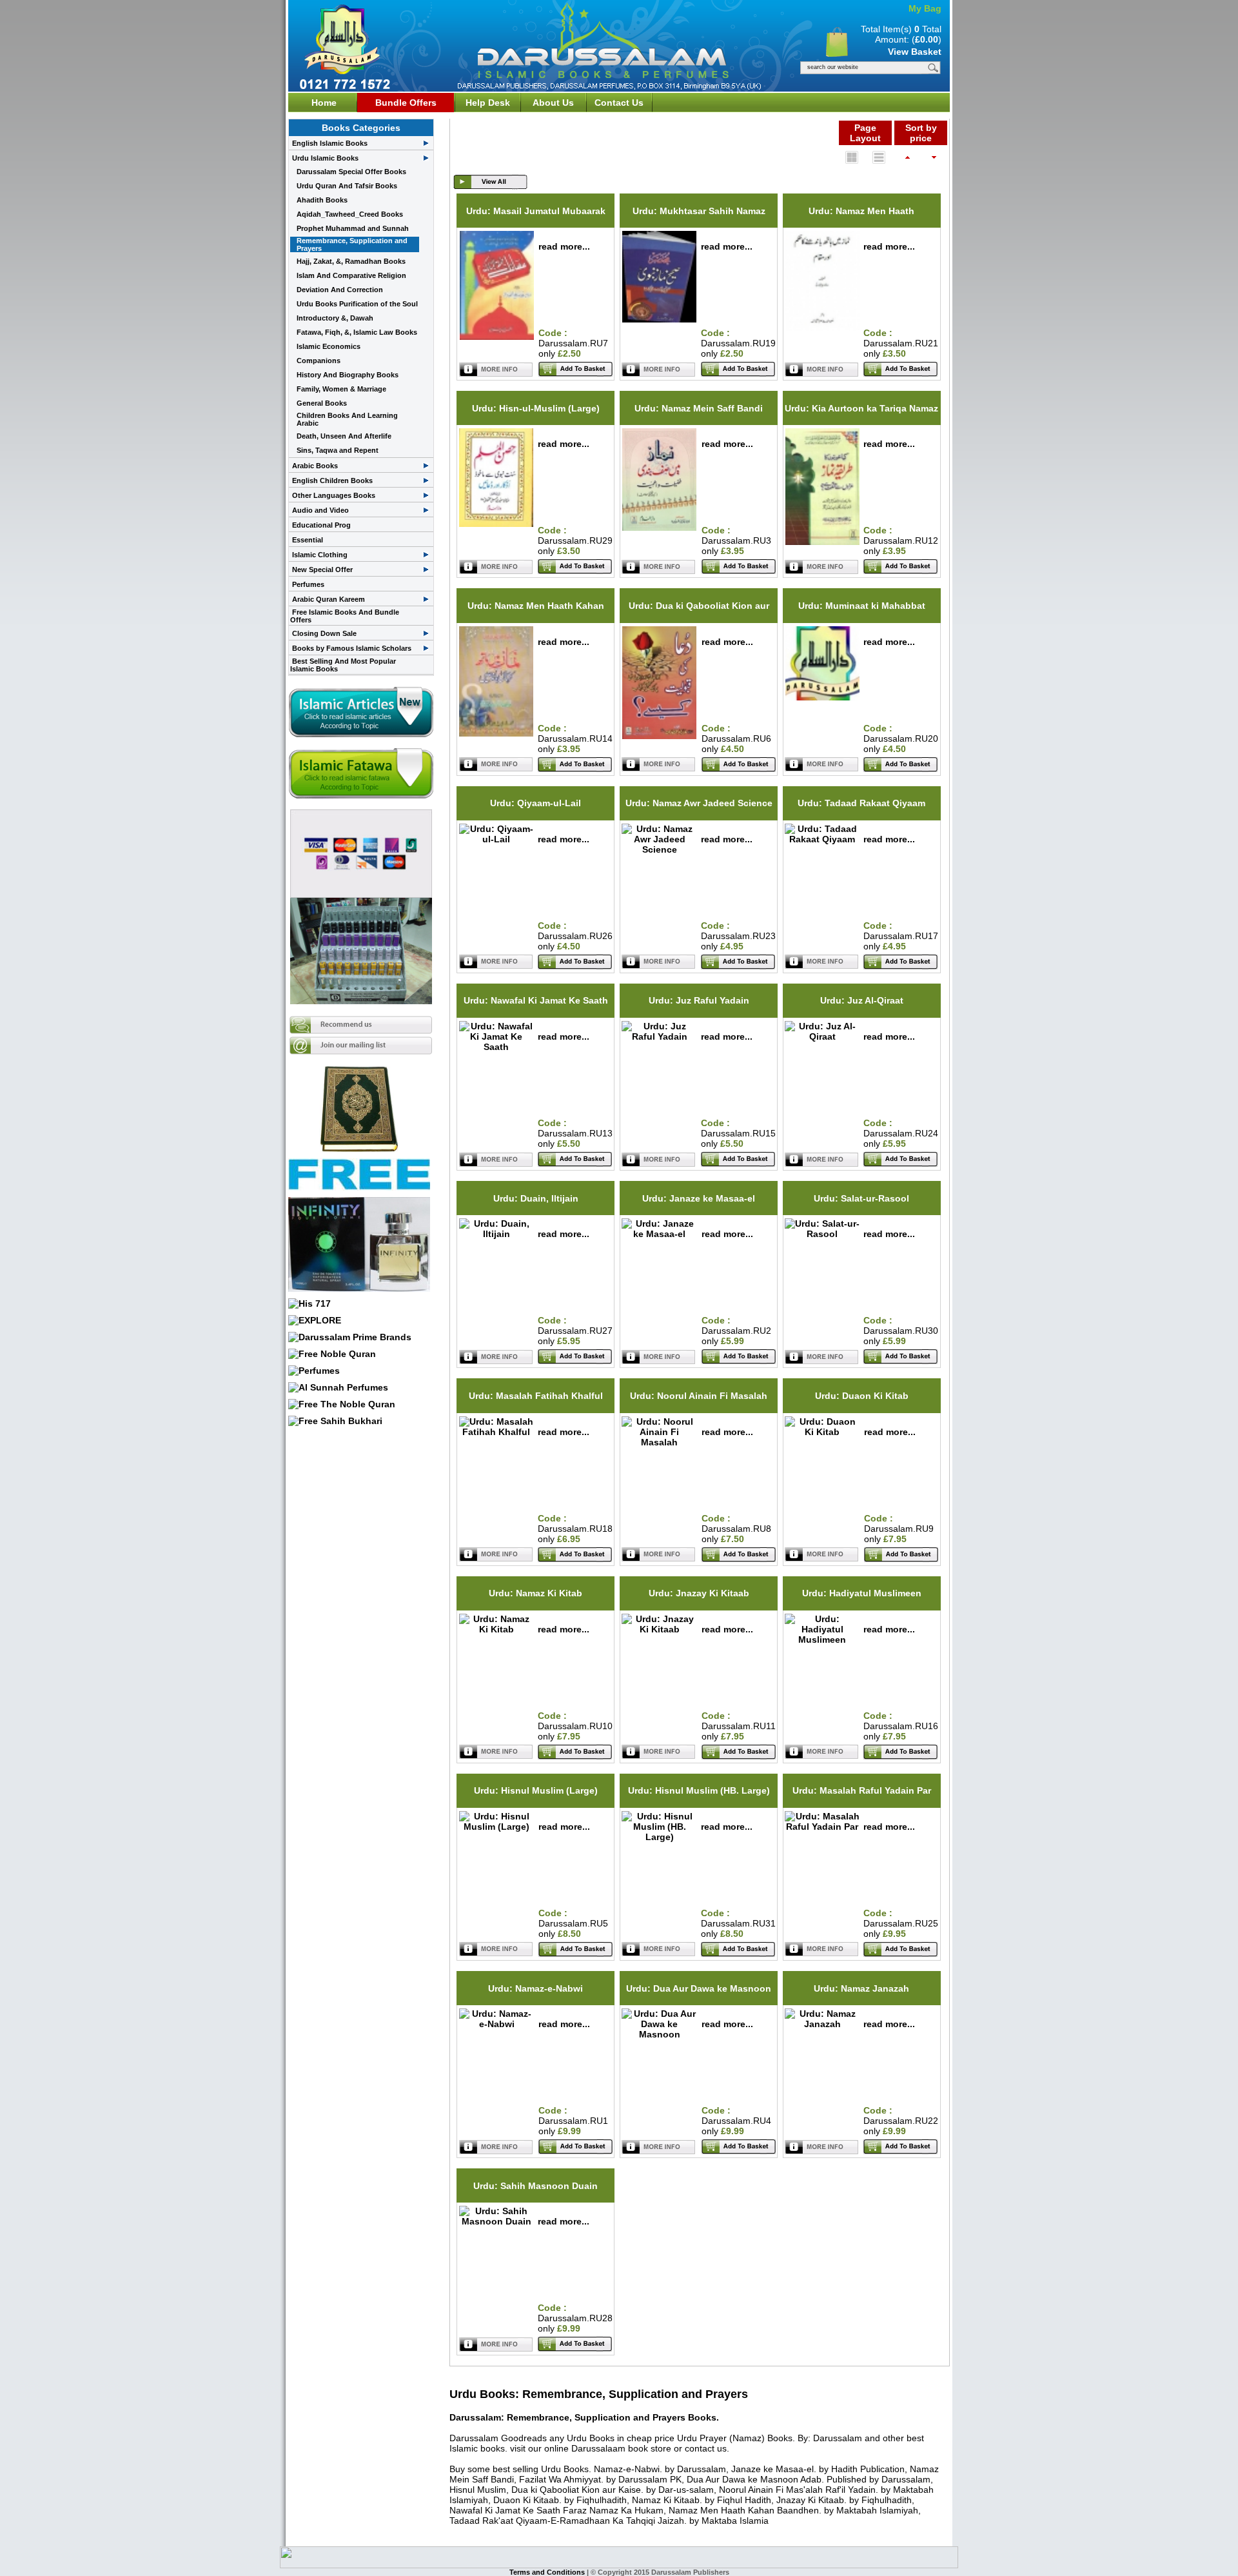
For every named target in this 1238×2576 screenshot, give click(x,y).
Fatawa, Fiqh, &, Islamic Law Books (357, 332)
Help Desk (488, 103)
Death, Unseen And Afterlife (344, 436)
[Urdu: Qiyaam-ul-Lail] (496, 839)
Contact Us (619, 103)
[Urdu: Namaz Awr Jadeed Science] (659, 849)
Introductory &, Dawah (335, 318)
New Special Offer (322, 570)
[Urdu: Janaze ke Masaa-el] (659, 1234)
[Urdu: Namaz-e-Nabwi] (497, 2024)
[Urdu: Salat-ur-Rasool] (822, 1234)
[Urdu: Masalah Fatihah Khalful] (496, 1432)
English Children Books (332, 481)
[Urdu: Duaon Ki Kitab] (822, 1432)
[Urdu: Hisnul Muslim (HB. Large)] (659, 1837)
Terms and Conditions (548, 2572)
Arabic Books (315, 466)
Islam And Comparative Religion (351, 275)
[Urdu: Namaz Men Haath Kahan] (496, 733)
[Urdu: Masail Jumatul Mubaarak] (497, 337)
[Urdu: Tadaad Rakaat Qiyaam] (822, 839)
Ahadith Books (322, 200)
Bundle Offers (406, 103)
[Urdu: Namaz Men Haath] (822, 328)
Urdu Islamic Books (325, 158)
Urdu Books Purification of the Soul (357, 304)
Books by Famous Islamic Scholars (352, 648)
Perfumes (308, 584)
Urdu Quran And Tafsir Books (347, 186)
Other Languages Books (334, 495)
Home (324, 103)
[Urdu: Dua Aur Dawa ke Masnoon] (659, 2034)
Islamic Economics (329, 346)
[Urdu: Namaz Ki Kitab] (496, 1629)
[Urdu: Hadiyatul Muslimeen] (822, 1640)
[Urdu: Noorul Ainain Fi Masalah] (659, 1442)
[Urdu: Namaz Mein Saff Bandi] (659, 528)
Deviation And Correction (340, 290)
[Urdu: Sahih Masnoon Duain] (496, 2221)
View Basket (915, 52)
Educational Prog (321, 525)
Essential (308, 540)
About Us (553, 103)
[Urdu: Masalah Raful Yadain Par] (822, 1827)
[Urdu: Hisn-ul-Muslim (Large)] (496, 524)
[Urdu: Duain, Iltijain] (496, 1234)
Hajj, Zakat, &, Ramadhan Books (351, 261)
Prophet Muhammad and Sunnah (353, 228)
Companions (319, 361)
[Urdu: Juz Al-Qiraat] (822, 1036)
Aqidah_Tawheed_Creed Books (350, 214)
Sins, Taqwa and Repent (338, 450)
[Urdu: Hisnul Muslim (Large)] (497, 1827)
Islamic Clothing (320, 555)
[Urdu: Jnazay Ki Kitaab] (659, 1629)
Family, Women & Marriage (341, 389)
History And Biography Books (348, 375)
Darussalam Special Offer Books (351, 172)
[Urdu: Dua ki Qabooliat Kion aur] (659, 736)
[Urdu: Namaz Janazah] (822, 2024)
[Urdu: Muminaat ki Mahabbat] (822, 697)
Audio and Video (320, 510)
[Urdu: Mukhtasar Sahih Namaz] (659, 319)
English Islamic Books (330, 143)
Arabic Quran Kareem (329, 599)
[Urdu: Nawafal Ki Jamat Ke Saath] (496, 1047)
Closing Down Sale (324, 633)
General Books (322, 403)
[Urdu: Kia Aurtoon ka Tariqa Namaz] (822, 542)
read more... (564, 246)
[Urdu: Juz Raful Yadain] (659, 1036)
